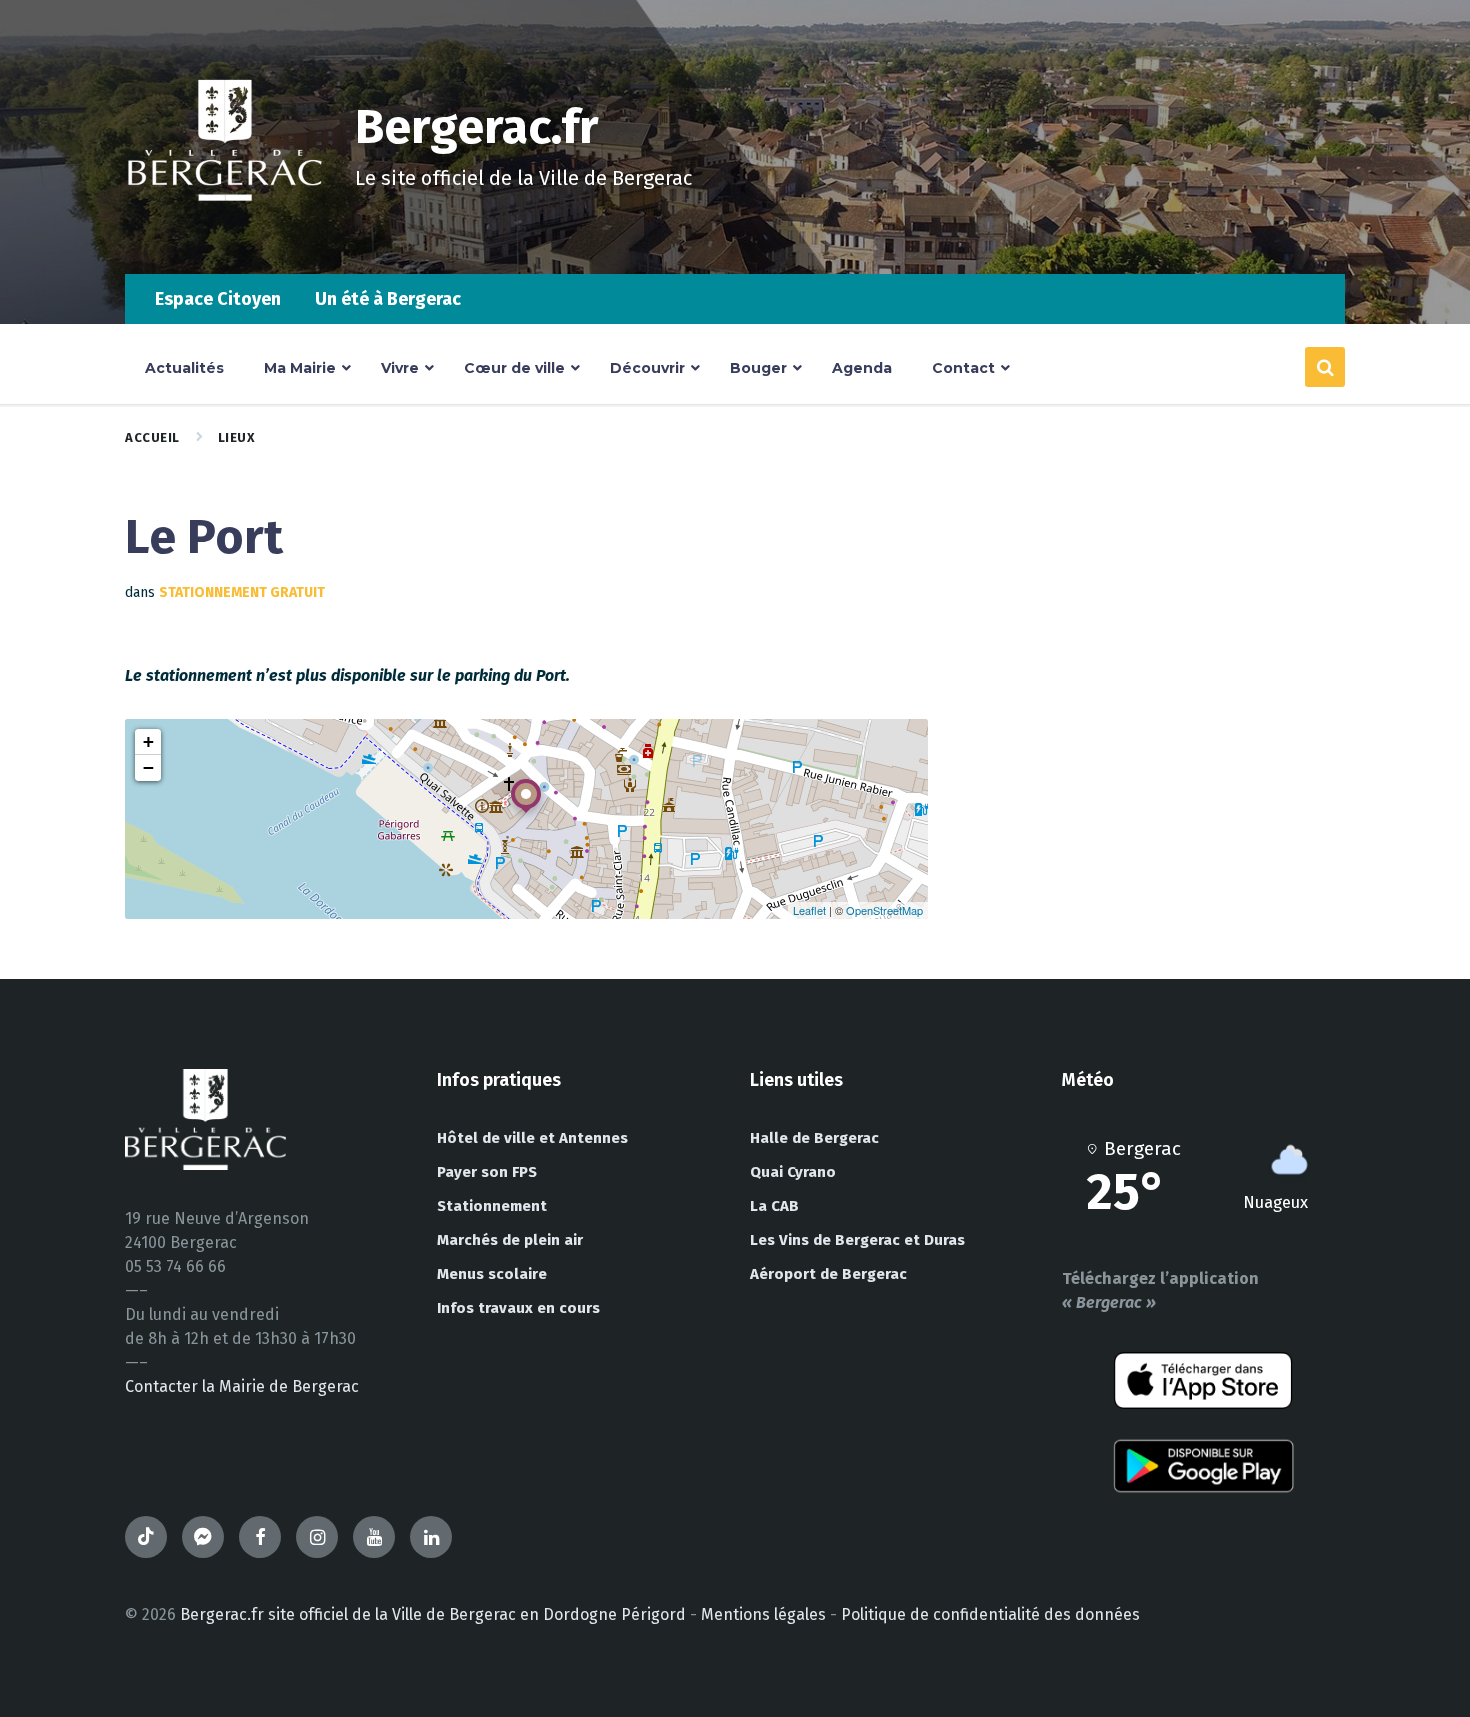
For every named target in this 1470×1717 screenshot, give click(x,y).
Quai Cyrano (793, 1172)
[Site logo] (225, 234)
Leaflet (809, 910)
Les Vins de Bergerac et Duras (857, 1240)
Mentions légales (763, 1614)
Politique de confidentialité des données (990, 1614)
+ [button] (148, 741)
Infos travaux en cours (518, 1308)
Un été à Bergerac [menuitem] (388, 299)
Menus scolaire (492, 1274)
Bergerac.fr (477, 127)
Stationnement (492, 1206)
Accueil (152, 437)
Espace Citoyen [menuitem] (218, 299)
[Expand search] (1325, 367)
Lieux (237, 437)
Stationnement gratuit (242, 592)
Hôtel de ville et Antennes (532, 1138)
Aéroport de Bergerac (828, 1274)
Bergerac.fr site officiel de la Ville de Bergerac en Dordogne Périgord (433, 1614)
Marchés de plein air (510, 1240)
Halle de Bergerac (814, 1138)
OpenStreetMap (884, 910)
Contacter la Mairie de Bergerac (242, 1386)
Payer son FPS (487, 1172)
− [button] (148, 767)
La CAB (774, 1206)
